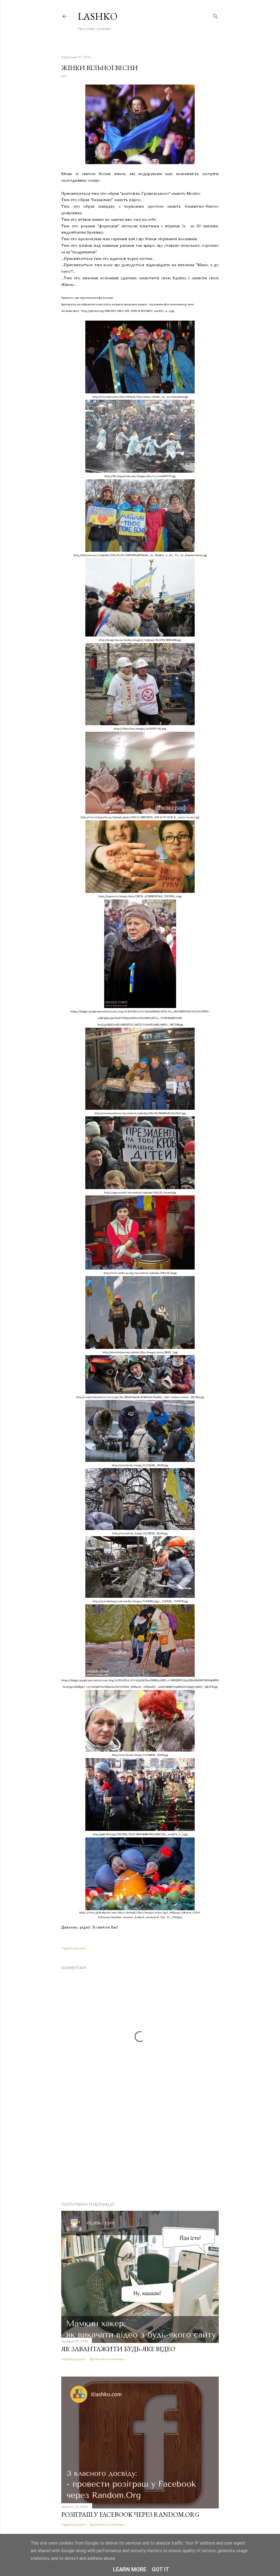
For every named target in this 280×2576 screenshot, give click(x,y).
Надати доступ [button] (73, 1948)
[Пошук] (215, 15)
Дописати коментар (107, 2359)
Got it (161, 2569)
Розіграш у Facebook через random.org (130, 2514)
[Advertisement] (140, 2150)
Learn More (130, 2569)
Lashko (98, 16)
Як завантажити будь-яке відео (118, 2349)
